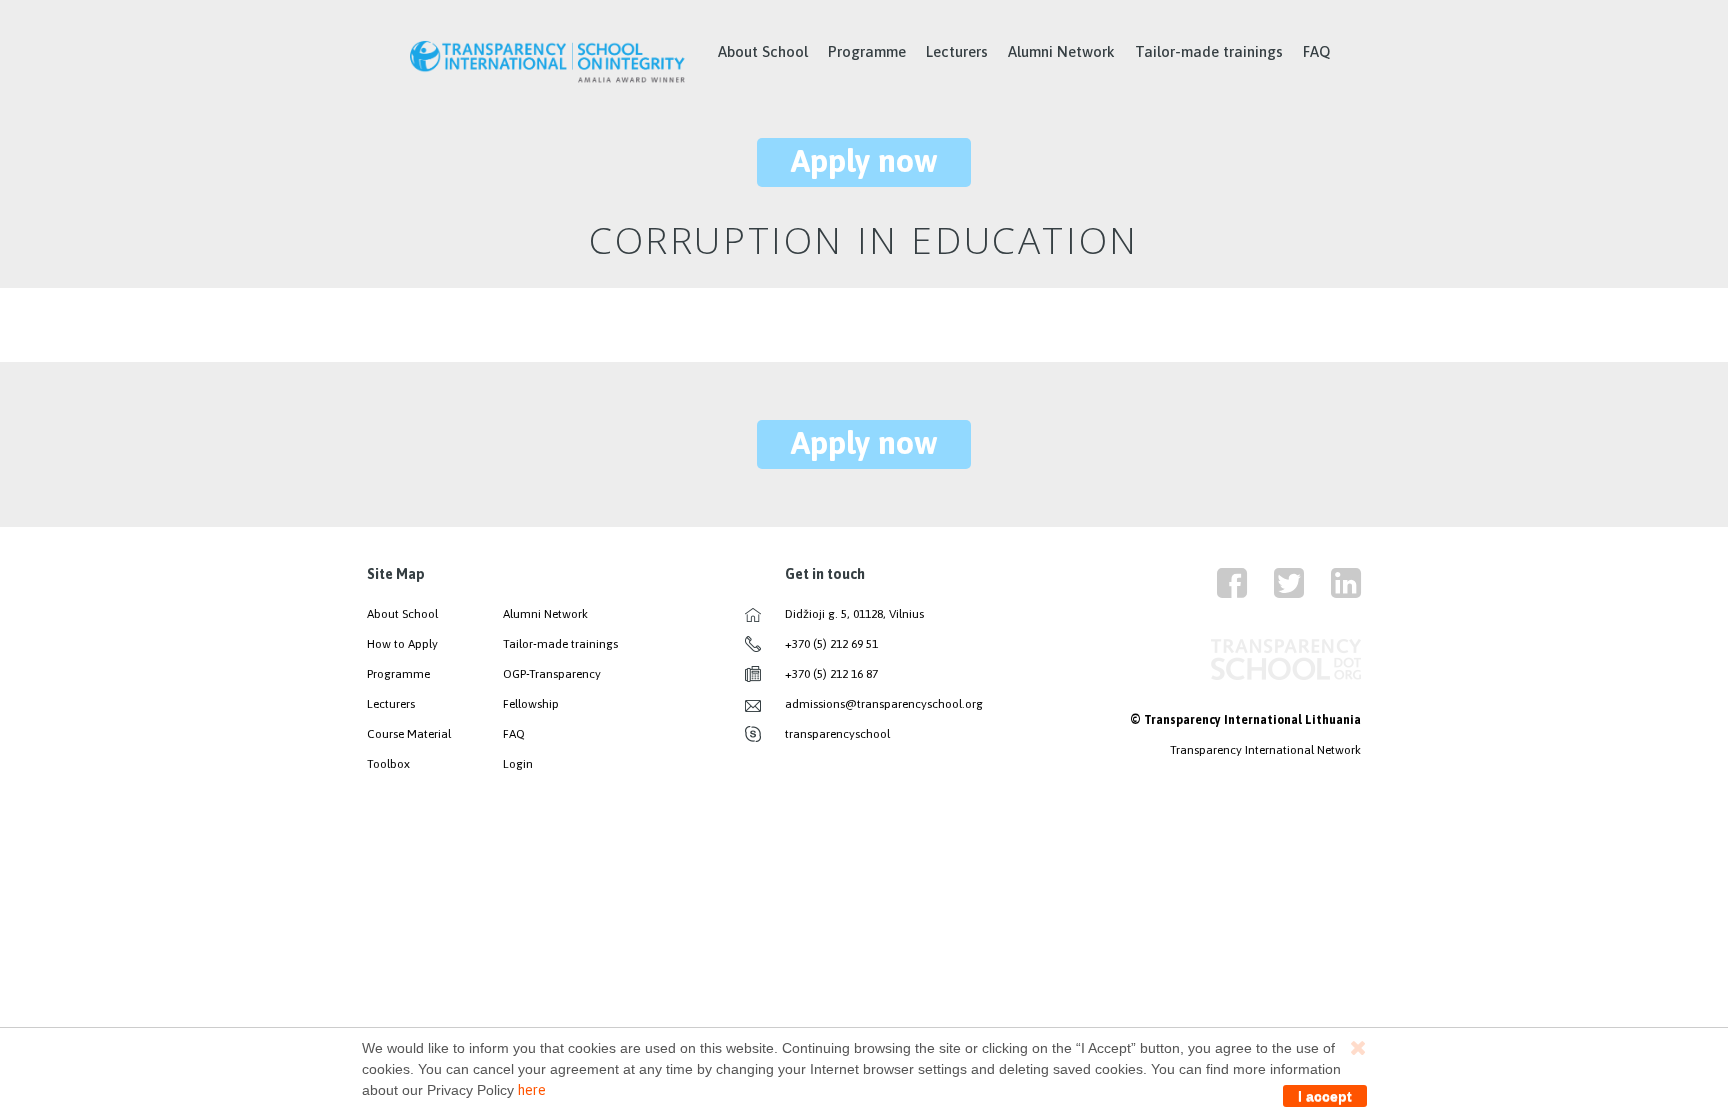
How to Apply (402, 644)
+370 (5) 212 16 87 (831, 674)
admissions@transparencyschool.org (884, 704)
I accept (1325, 1096)
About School (763, 51)
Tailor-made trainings (1209, 51)
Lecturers (957, 51)
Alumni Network (1061, 51)
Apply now (864, 160)
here (532, 1090)
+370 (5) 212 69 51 (831, 644)
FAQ (1316, 51)
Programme (867, 51)
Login (518, 764)
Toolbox (388, 764)
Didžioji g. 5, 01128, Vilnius (854, 614)
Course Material (409, 734)
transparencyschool (837, 734)
